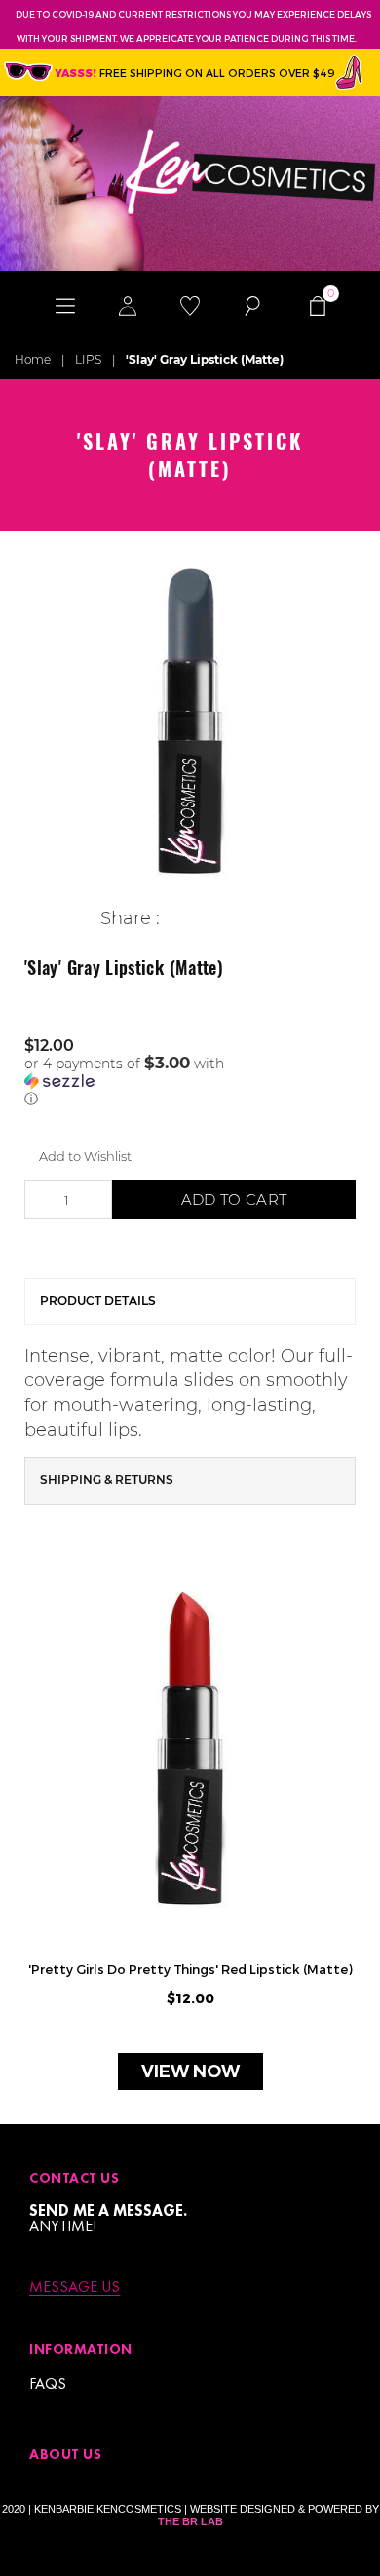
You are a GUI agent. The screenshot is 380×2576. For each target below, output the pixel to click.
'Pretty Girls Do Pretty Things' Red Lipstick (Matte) (190, 1969)
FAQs (48, 2384)
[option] (190, 721)
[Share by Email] (266, 919)
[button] (190, 1081)
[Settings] (128, 305)
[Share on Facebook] (175, 919)
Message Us (75, 2287)
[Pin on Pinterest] (235, 919)
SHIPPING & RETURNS (107, 1480)
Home (33, 360)
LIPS (88, 360)
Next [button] (351, 1842)
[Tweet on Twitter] (205, 919)
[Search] (252, 305)
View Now (190, 2072)
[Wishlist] (190, 305)
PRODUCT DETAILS (98, 1301)
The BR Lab (190, 2521)
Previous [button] (29, 1842)
